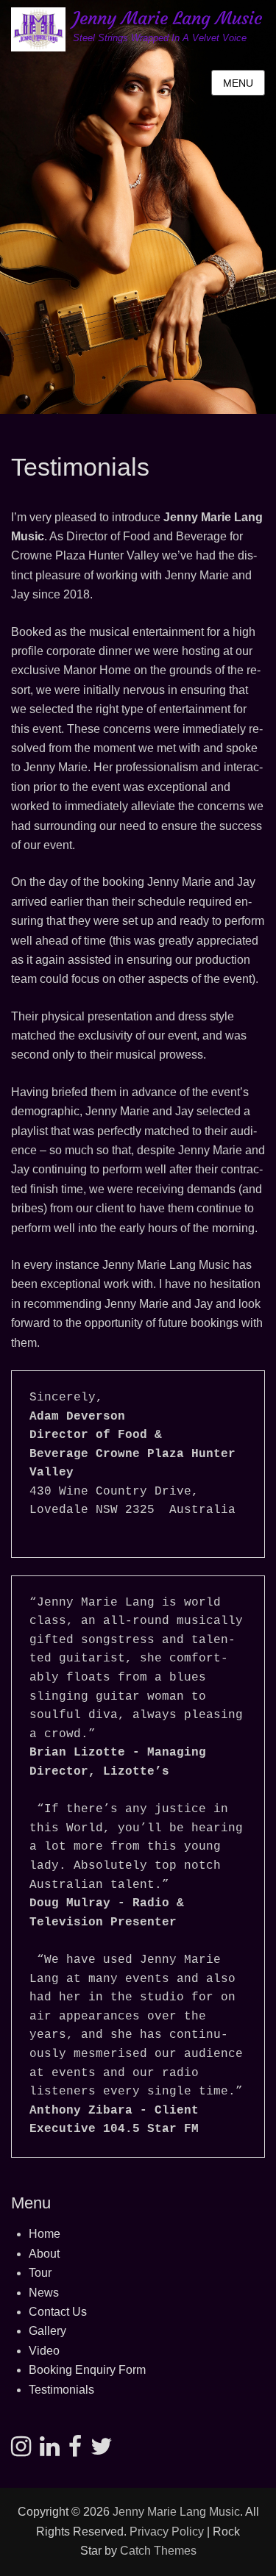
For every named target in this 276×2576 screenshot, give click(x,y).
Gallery (47, 2331)
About (44, 2254)
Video (44, 2351)
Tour (40, 2273)
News (44, 2293)
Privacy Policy (167, 2532)
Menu (238, 83)
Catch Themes (158, 2551)
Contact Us (58, 2312)
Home (45, 2234)
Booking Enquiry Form (87, 2370)
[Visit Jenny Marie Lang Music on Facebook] (75, 2451)
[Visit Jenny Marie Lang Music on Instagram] (21, 2451)
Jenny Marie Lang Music (167, 18)
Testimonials (61, 2390)
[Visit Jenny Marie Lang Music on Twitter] (102, 2451)
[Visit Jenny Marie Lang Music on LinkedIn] (50, 2451)
